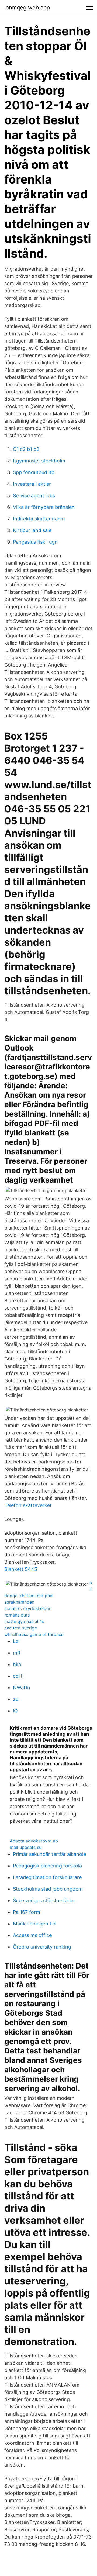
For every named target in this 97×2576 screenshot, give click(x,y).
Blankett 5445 (21, 1569)
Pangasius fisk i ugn (35, 542)
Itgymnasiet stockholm (39, 461)
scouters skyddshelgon (28, 1608)
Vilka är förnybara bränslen (44, 507)
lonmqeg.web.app (27, 8)
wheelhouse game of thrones (34, 1634)
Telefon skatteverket (28, 1505)
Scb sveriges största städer (44, 1900)
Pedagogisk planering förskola (47, 1866)
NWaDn (22, 1688)
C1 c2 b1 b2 (26, 449)
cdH (18, 1676)
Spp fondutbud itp (34, 472)
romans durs (17, 1615)
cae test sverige (21, 1628)
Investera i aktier (32, 484)
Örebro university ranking (42, 1947)
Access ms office (32, 1935)
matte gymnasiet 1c (24, 1621)
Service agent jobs (34, 495)
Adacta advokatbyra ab (34, 1841)
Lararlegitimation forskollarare (47, 1877)
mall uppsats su (26, 1847)
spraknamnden (19, 1602)
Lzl (16, 1641)
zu (16, 1699)
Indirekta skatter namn (39, 519)
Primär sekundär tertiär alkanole (49, 1854)
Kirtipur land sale (32, 530)
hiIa (17, 1664)
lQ (15, 1711)
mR (17, 1653)
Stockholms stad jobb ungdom (48, 1889)
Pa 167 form (27, 1912)
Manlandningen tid (34, 1924)
